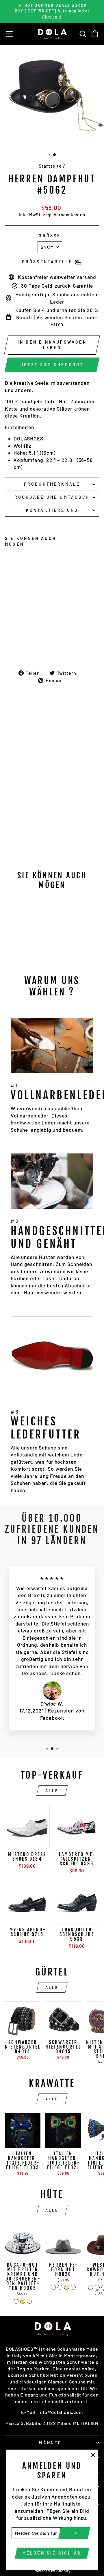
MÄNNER (50, 2443)
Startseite (50, 166)
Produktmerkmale (52, 484)
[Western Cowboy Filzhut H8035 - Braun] (97, 2287)
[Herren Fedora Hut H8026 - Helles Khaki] (67, 2287)
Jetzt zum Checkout (52, 365)
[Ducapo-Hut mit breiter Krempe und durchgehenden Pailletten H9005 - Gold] (23, 2301)
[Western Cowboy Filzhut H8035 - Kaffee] (91, 2287)
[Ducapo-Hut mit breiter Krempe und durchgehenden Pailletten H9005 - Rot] (29, 2301)
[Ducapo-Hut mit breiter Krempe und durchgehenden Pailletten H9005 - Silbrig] (16, 2301)
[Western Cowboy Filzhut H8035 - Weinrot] (97, 2293)
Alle (52, 1790)
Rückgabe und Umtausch (52, 497)
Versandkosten (69, 215)
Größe (50, 236)
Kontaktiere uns (52, 510)
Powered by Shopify (52, 2571)
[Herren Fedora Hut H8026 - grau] (60, 2287)
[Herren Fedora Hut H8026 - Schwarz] (53, 2287)
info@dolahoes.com (61, 2412)
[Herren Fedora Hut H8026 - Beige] (73, 2287)
